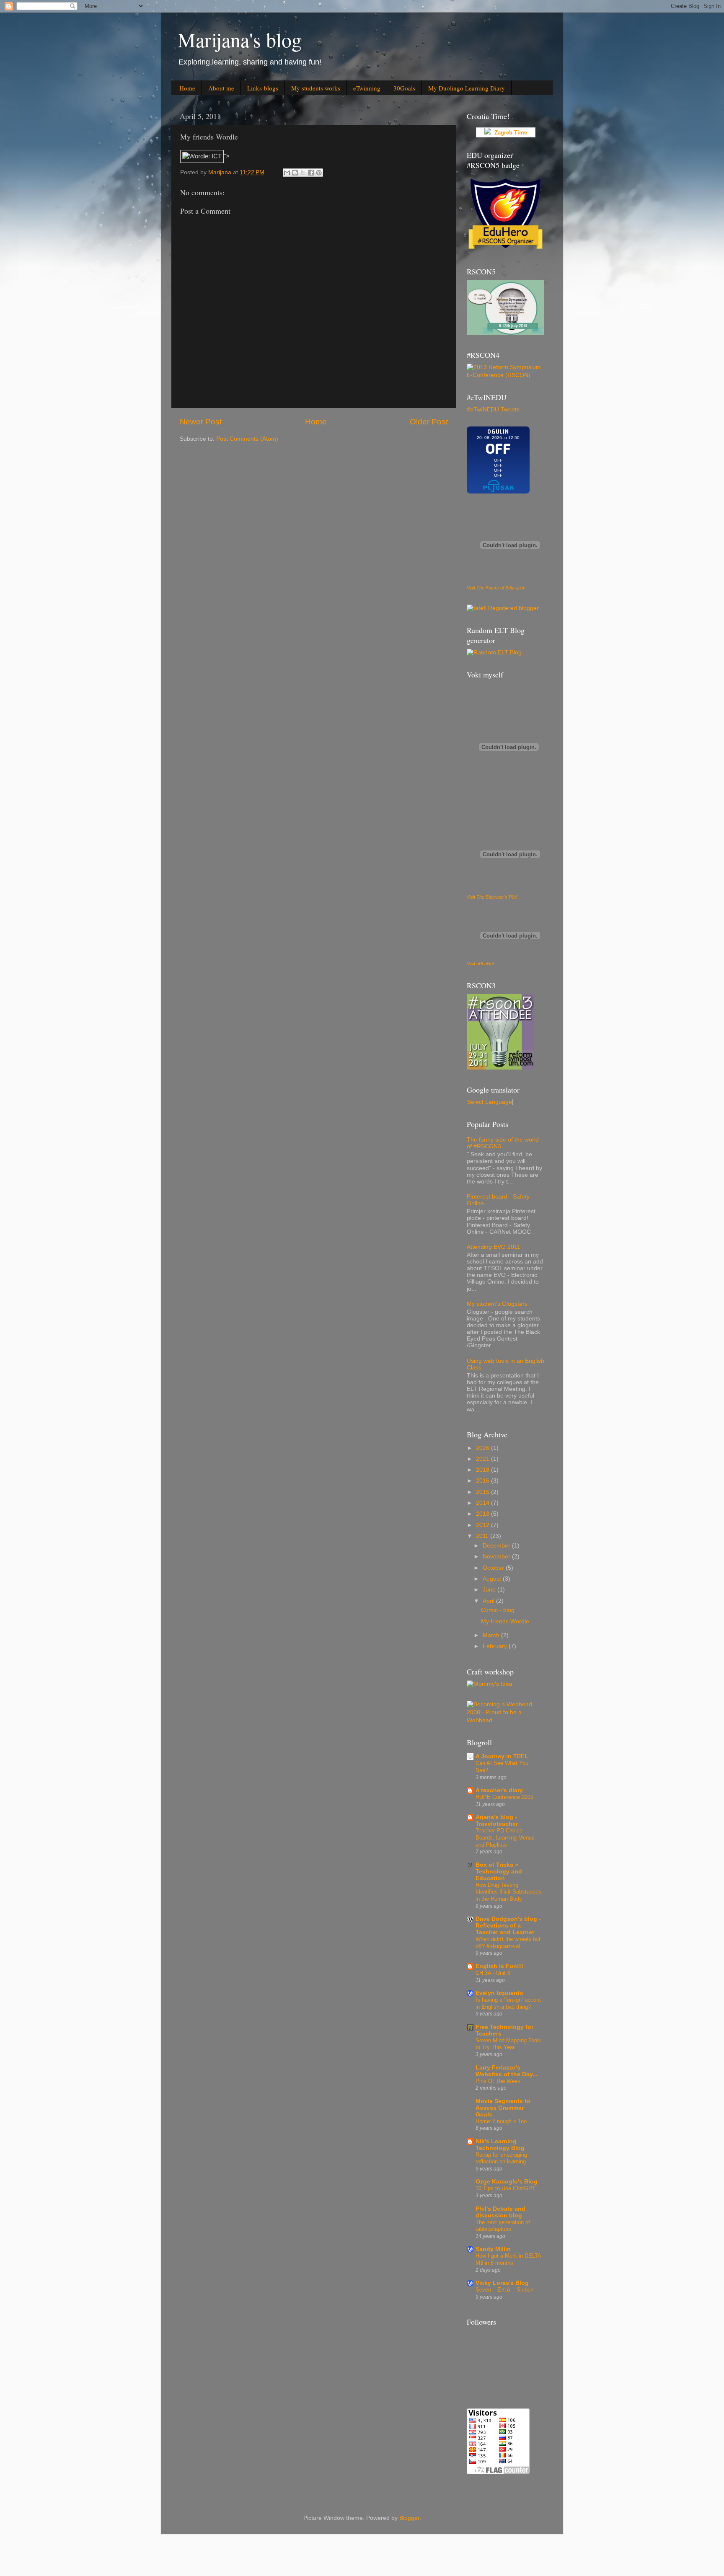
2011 (483, 1536)
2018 (484, 1470)
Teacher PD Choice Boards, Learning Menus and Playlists (505, 1837)
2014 (484, 1503)
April (489, 1601)
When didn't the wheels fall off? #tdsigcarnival (508, 1943)
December (497, 1546)
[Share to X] (303, 173)
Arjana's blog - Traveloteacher (497, 1820)
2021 (484, 1459)
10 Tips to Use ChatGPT (506, 2188)
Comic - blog (498, 1610)
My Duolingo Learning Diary (467, 88)
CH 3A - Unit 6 (493, 1973)
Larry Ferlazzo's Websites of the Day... (507, 2071)
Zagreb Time (509, 133)
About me (221, 88)
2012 (484, 1525)
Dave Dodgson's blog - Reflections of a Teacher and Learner (508, 1926)
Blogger (409, 2518)
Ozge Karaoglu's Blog (507, 2182)
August (493, 1579)
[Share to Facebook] (311, 173)
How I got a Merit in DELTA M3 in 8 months (508, 2259)
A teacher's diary (499, 1790)
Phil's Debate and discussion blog (500, 2212)
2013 (484, 1514)
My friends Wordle (505, 1621)
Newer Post (201, 422)
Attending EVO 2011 (494, 1247)
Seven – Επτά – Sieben (504, 2290)
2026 (484, 1448)
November (497, 1557)
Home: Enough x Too (501, 2121)
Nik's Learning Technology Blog (500, 2145)
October (494, 1568)
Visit (496, 588)
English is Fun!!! (499, 1966)
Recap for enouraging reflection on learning (501, 2158)
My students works (316, 88)
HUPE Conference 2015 (504, 1797)
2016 (484, 1481)
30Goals (404, 88)
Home (187, 88)
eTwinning (367, 88)
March (492, 1635)
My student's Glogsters (497, 1304)
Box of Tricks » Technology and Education (499, 1872)
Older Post (429, 422)
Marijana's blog (240, 39)
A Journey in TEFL (502, 1756)
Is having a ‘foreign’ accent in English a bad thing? (508, 2003)
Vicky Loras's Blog (502, 2283)
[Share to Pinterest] (319, 173)
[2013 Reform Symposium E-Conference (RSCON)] (506, 375)
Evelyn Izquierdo (499, 1993)
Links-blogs (263, 88)
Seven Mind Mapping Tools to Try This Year (508, 2044)
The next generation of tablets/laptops (503, 2226)
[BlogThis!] (295, 173)
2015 (484, 1492)
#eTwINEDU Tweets (493, 410)
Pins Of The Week (498, 2081)
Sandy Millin (493, 2249)
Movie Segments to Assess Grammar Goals (503, 2108)
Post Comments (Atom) (247, 439)
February (496, 1646)
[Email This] (287, 173)
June (490, 1590)
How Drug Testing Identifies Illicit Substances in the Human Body (508, 1892)
